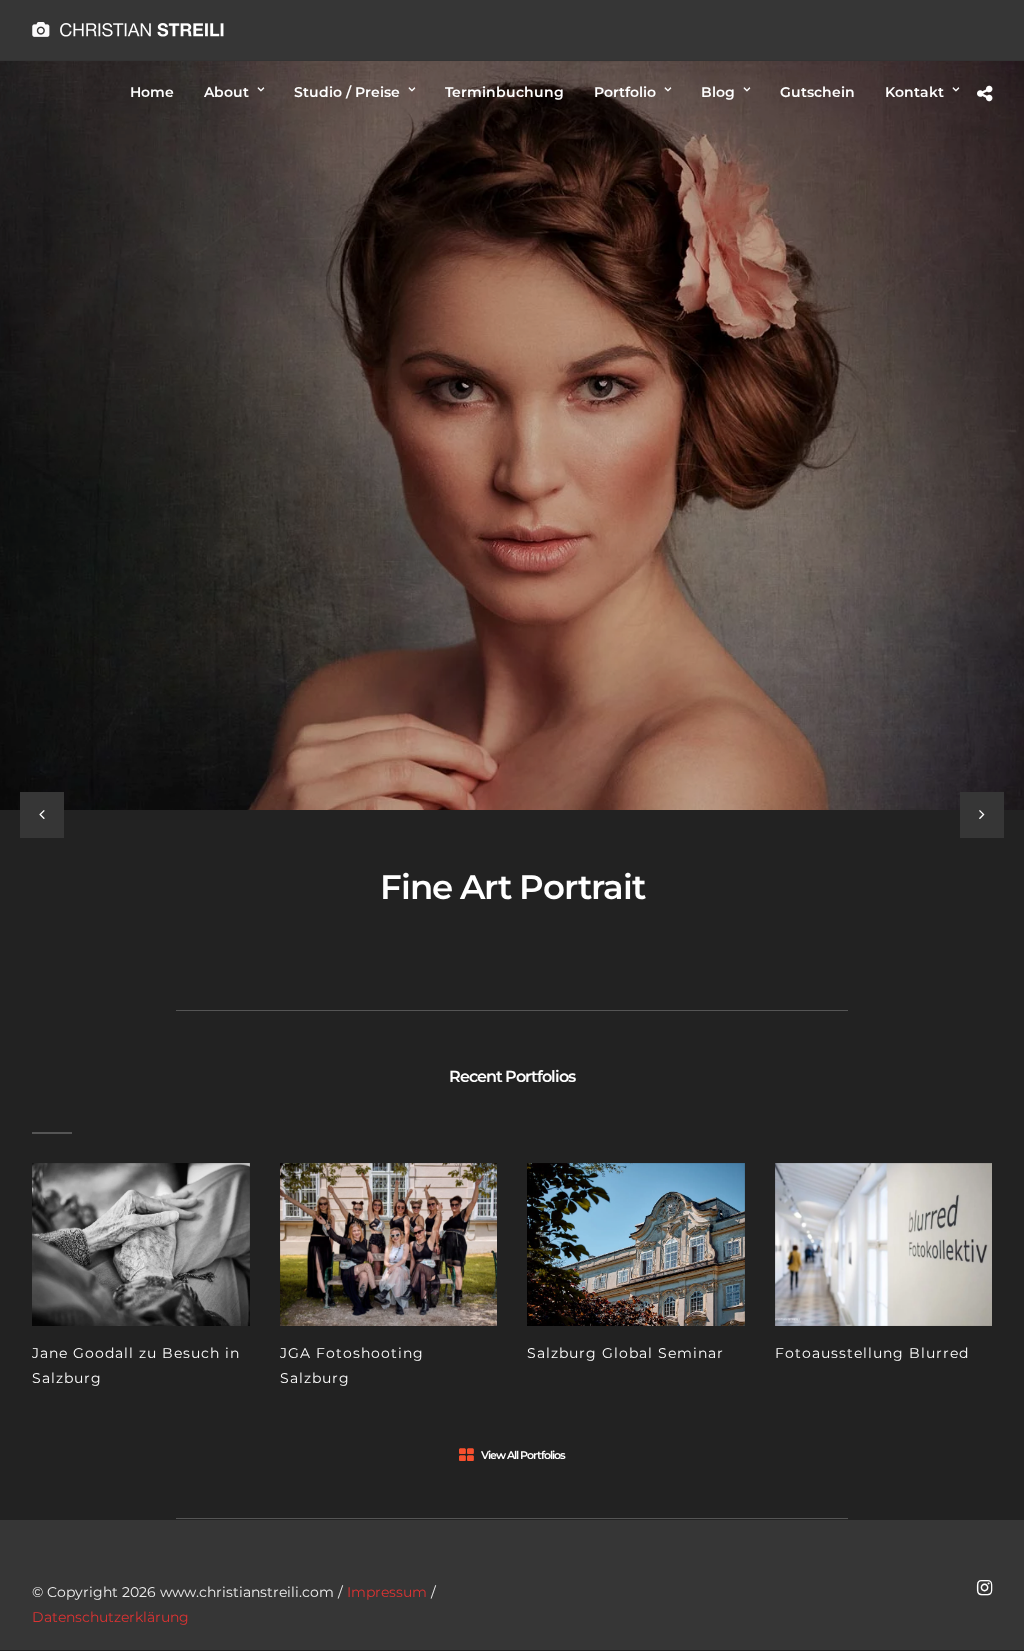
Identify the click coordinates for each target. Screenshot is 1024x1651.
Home (152, 92)
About (226, 92)
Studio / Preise (347, 92)
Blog (718, 92)
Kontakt (914, 92)
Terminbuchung (504, 92)
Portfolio (625, 92)
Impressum (387, 1592)
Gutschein (817, 92)
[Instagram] (984, 1588)
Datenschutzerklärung (110, 1617)
